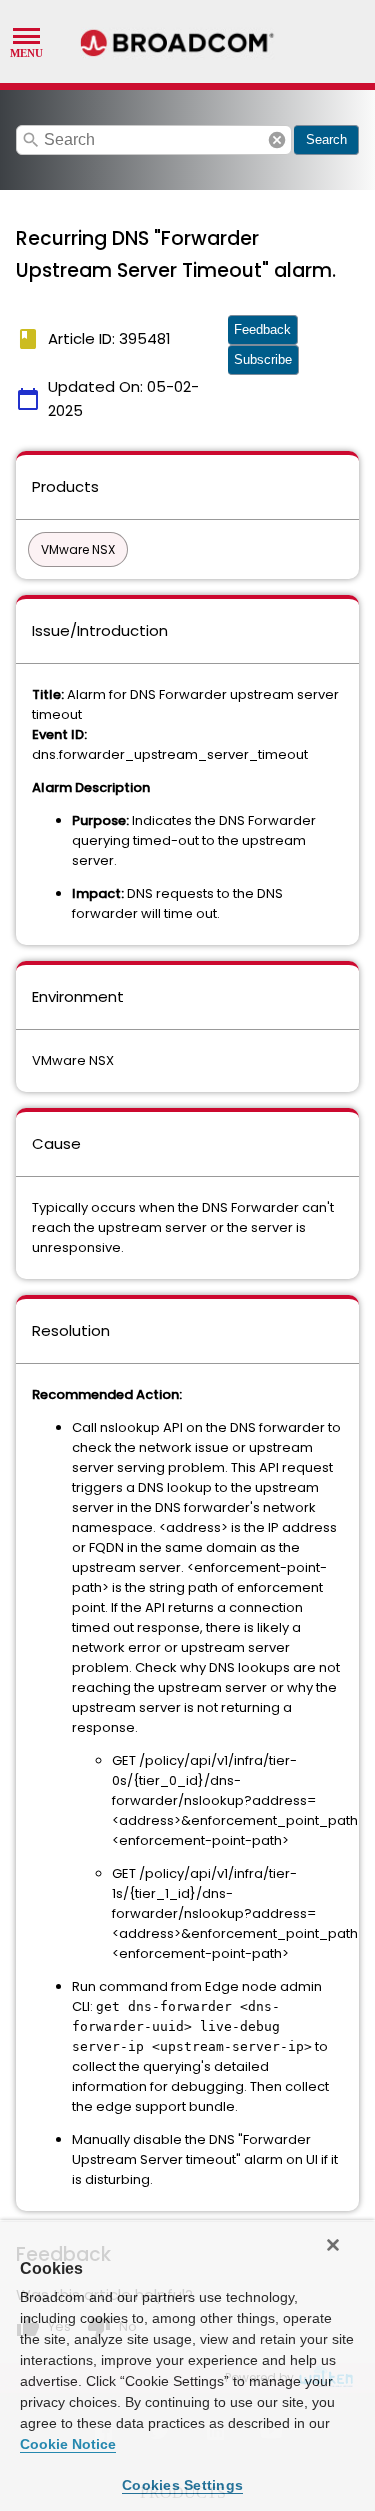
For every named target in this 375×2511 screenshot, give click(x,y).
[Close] (333, 2245)
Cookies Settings (182, 2485)
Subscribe (263, 359)
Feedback (262, 329)
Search (326, 139)
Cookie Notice (68, 2444)
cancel (277, 140)
